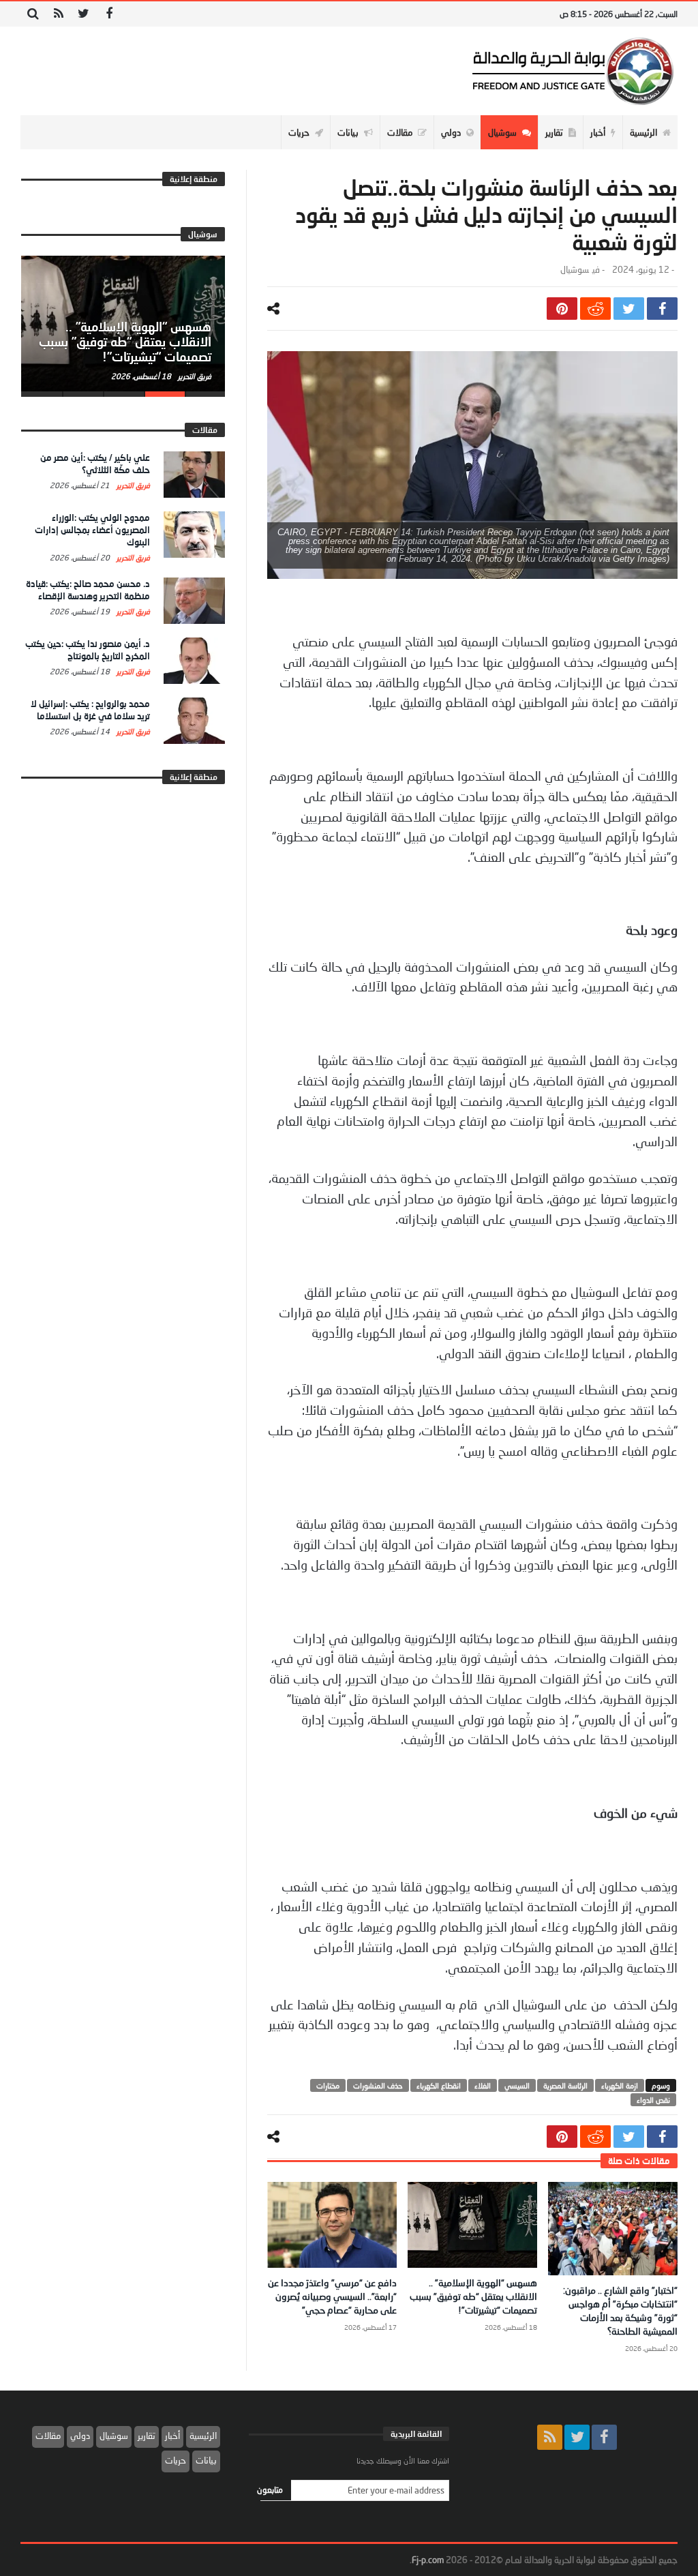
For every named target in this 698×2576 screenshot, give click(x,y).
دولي (80, 2436)
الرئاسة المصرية (565, 2085)
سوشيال (575, 270)
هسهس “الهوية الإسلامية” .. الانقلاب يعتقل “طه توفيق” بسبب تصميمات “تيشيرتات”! (473, 2296)
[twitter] (629, 309)
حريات (176, 2460)
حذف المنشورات (378, 2085)
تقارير (147, 2436)
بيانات (206, 2460)
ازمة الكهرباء (620, 2085)
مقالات (48, 2436)
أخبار (172, 2436)
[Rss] (58, 14)
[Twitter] (84, 14)
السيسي (517, 2085)
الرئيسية (203, 2436)
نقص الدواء (653, 2100)
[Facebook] (109, 14)
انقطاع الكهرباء (439, 2085)
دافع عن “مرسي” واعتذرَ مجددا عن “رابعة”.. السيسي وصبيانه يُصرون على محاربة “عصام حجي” (332, 2296)
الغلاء (483, 2085)
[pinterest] (562, 309)
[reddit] (595, 309)
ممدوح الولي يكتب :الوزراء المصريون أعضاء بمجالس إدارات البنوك (92, 530)
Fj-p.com (428, 2560)
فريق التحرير (194, 376)
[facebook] (662, 309)
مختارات (328, 2085)
